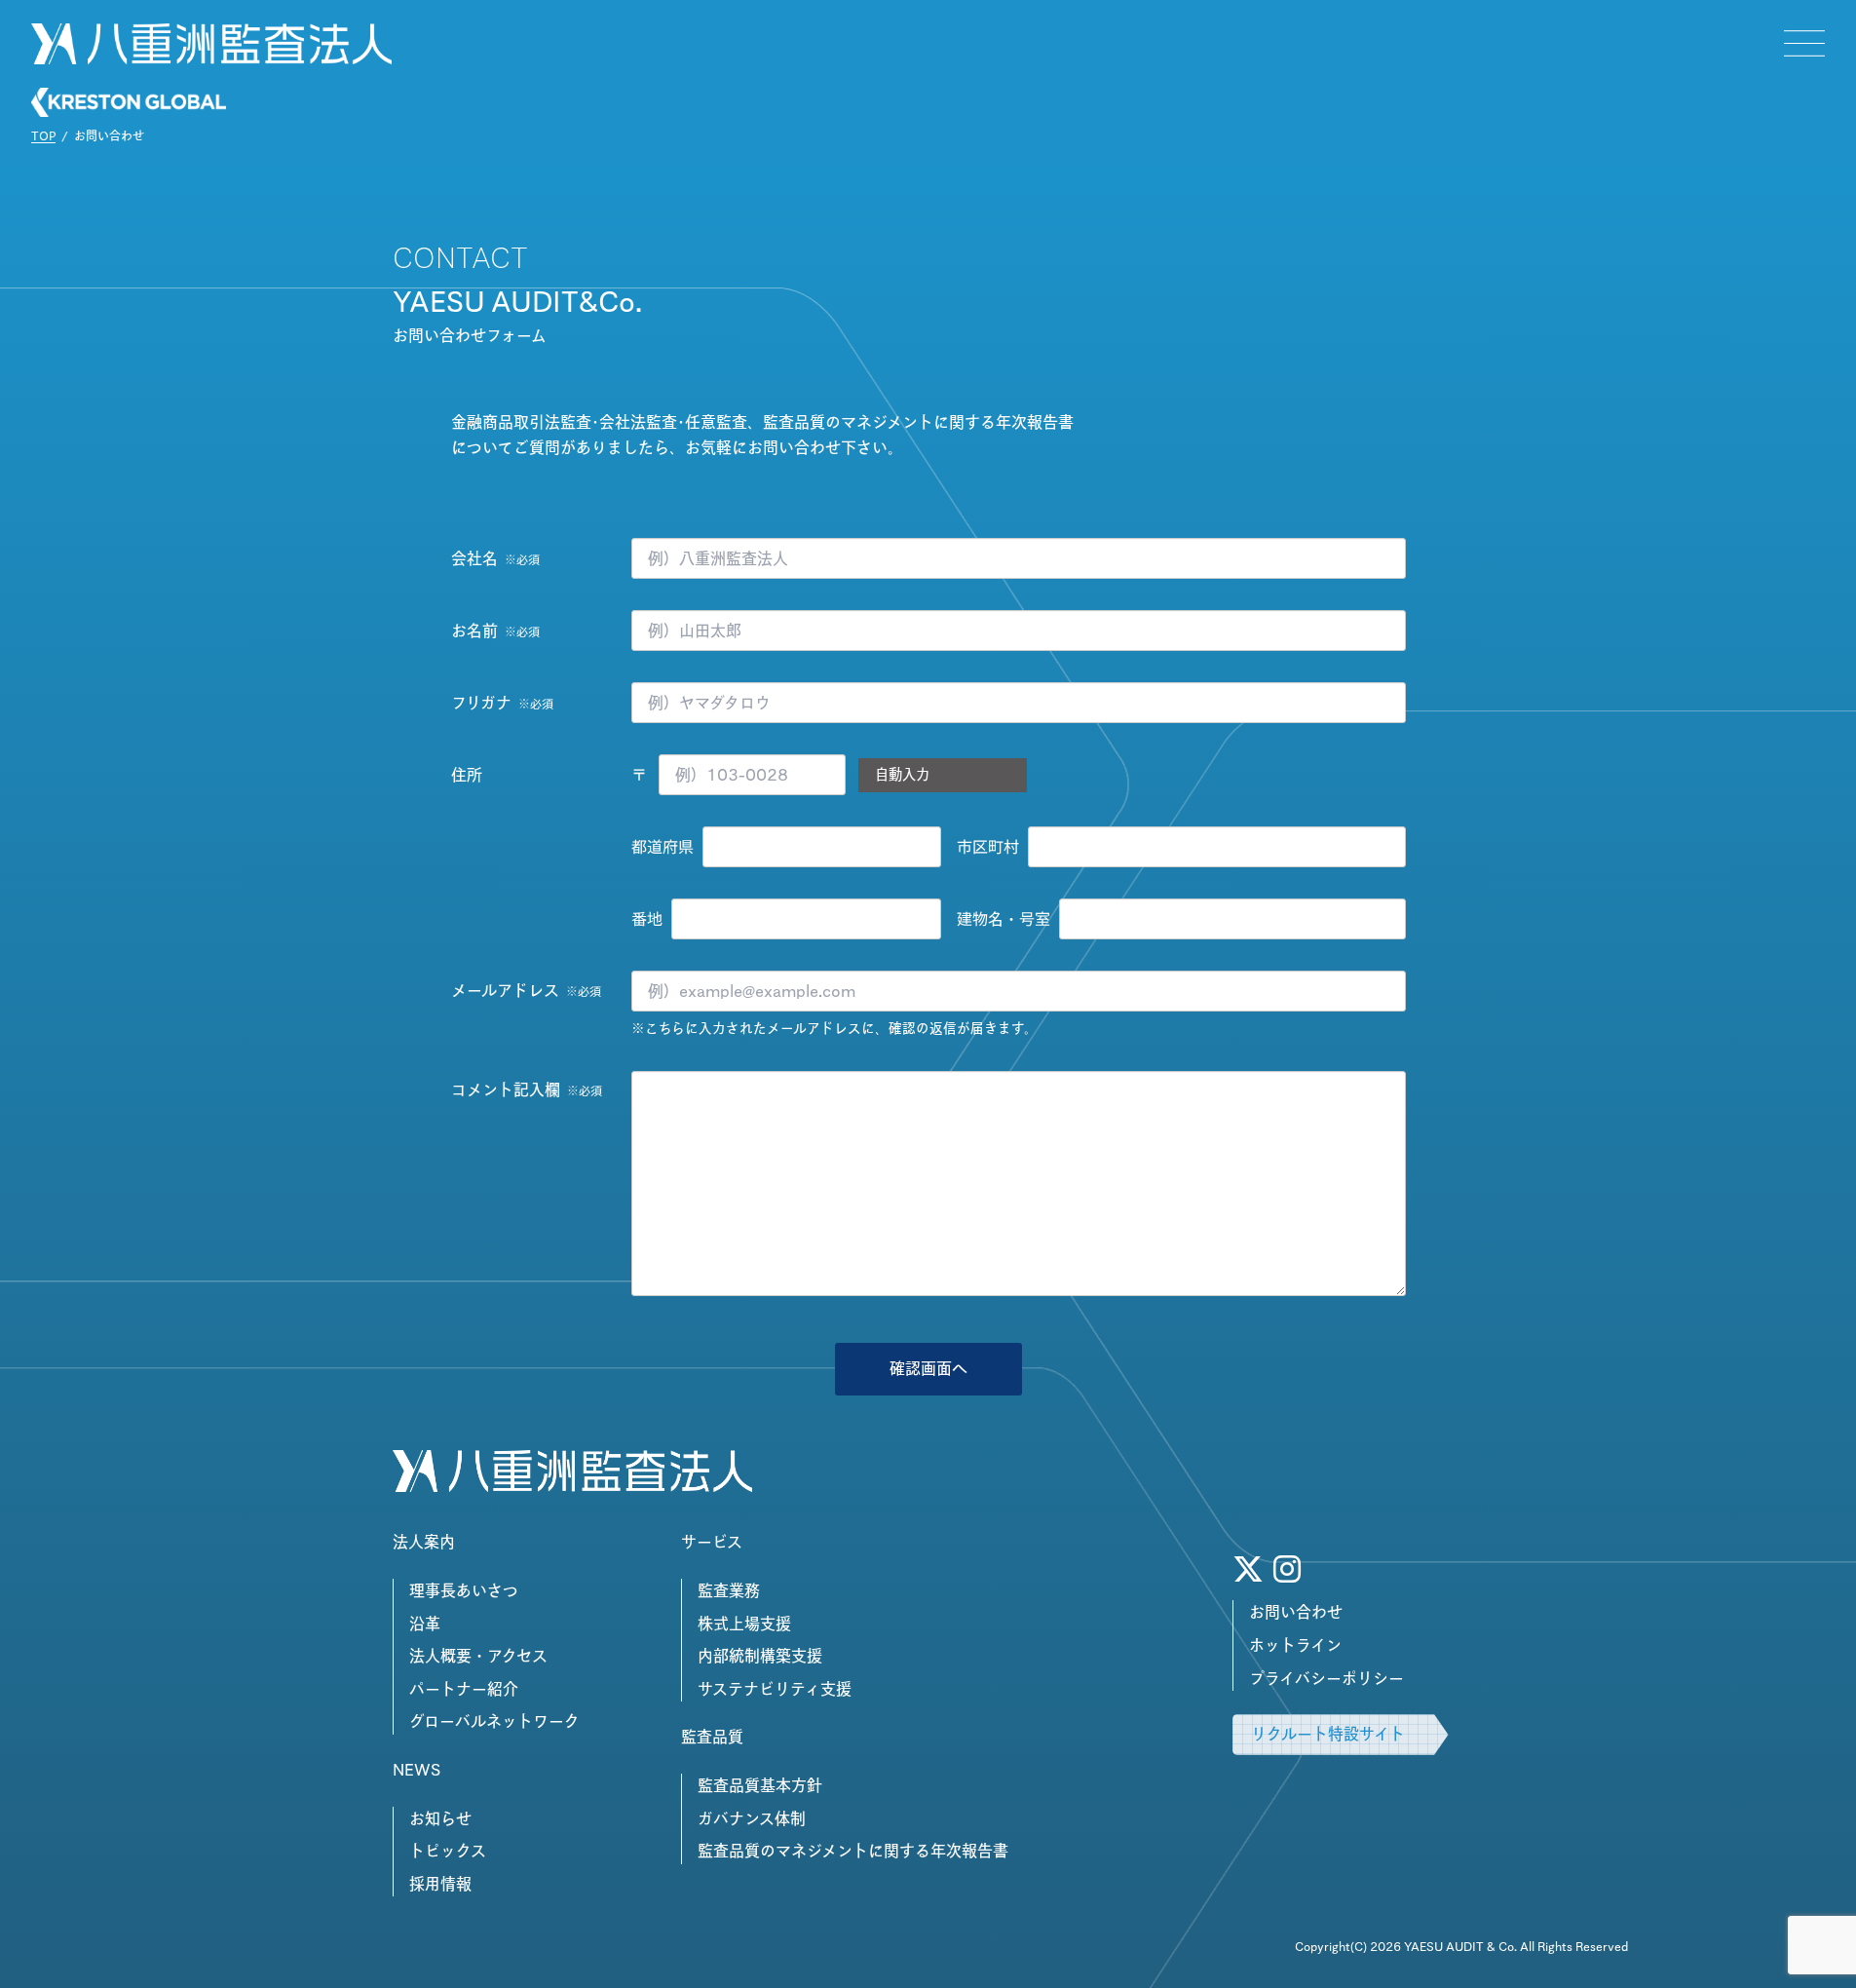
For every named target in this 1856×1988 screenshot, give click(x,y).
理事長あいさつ (464, 1590)
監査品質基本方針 (760, 1785)
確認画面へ (928, 1368)
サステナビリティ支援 (775, 1689)
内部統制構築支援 (760, 1656)
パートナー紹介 (464, 1689)
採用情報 (440, 1884)
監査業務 (729, 1590)
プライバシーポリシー (1326, 1678)
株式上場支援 (744, 1624)
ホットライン (1295, 1645)
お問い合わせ (1296, 1612)
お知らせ (440, 1818)
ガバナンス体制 (752, 1818)
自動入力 (902, 774)
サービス (712, 1542)
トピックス (448, 1851)
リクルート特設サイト (1328, 1734)
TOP (43, 135)
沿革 (425, 1624)
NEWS (417, 1770)
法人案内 (424, 1542)
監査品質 (712, 1737)
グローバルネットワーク (494, 1721)
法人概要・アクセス (478, 1656)
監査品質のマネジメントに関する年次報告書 (853, 1851)
